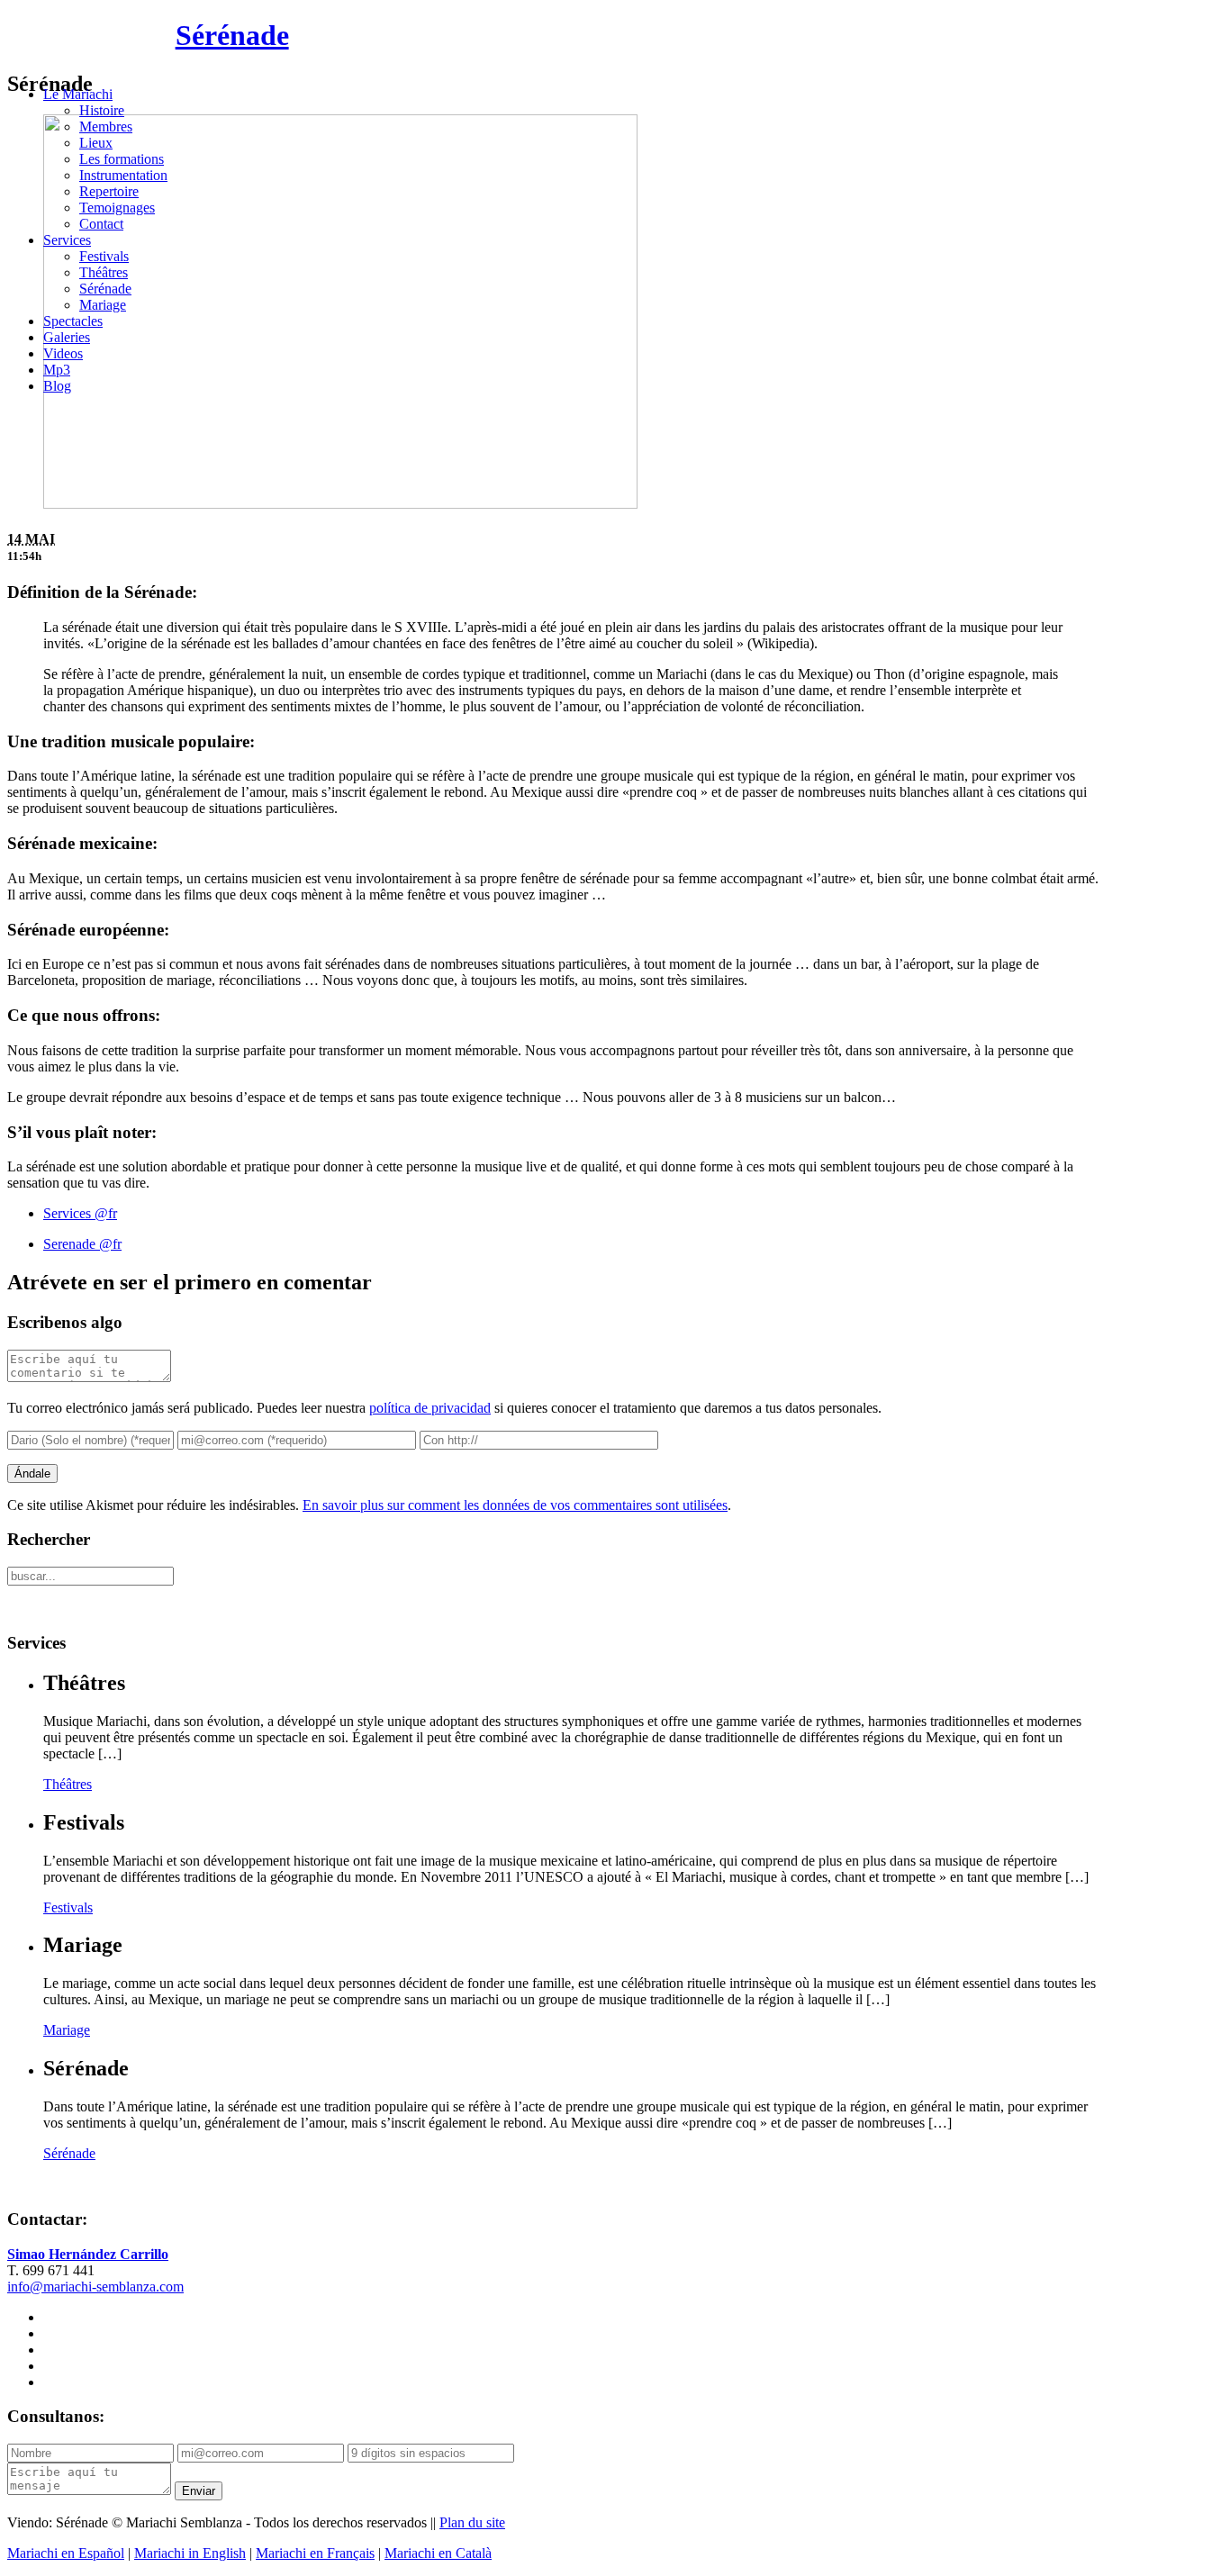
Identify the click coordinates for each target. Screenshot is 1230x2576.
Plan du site (472, 2522)
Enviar (199, 2491)
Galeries (67, 337)
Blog (57, 386)
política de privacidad (430, 1408)
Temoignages (117, 208)
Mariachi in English (190, 2553)
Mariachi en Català (438, 2553)
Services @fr (80, 1213)
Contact (101, 224)
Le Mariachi (78, 94)
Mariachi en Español (66, 2553)
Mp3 (57, 370)
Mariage (103, 305)
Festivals (104, 256)
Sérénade (232, 35)
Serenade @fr (82, 1244)
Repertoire (109, 191)
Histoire (102, 110)
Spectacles (73, 321)
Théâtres (104, 272)
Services (67, 240)
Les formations (122, 159)
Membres (106, 127)
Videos (63, 353)
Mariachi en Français (315, 2553)
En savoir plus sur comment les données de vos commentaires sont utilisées (515, 1505)
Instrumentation (123, 175)
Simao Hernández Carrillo (88, 2254)
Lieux (96, 143)
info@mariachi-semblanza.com (95, 2287)
